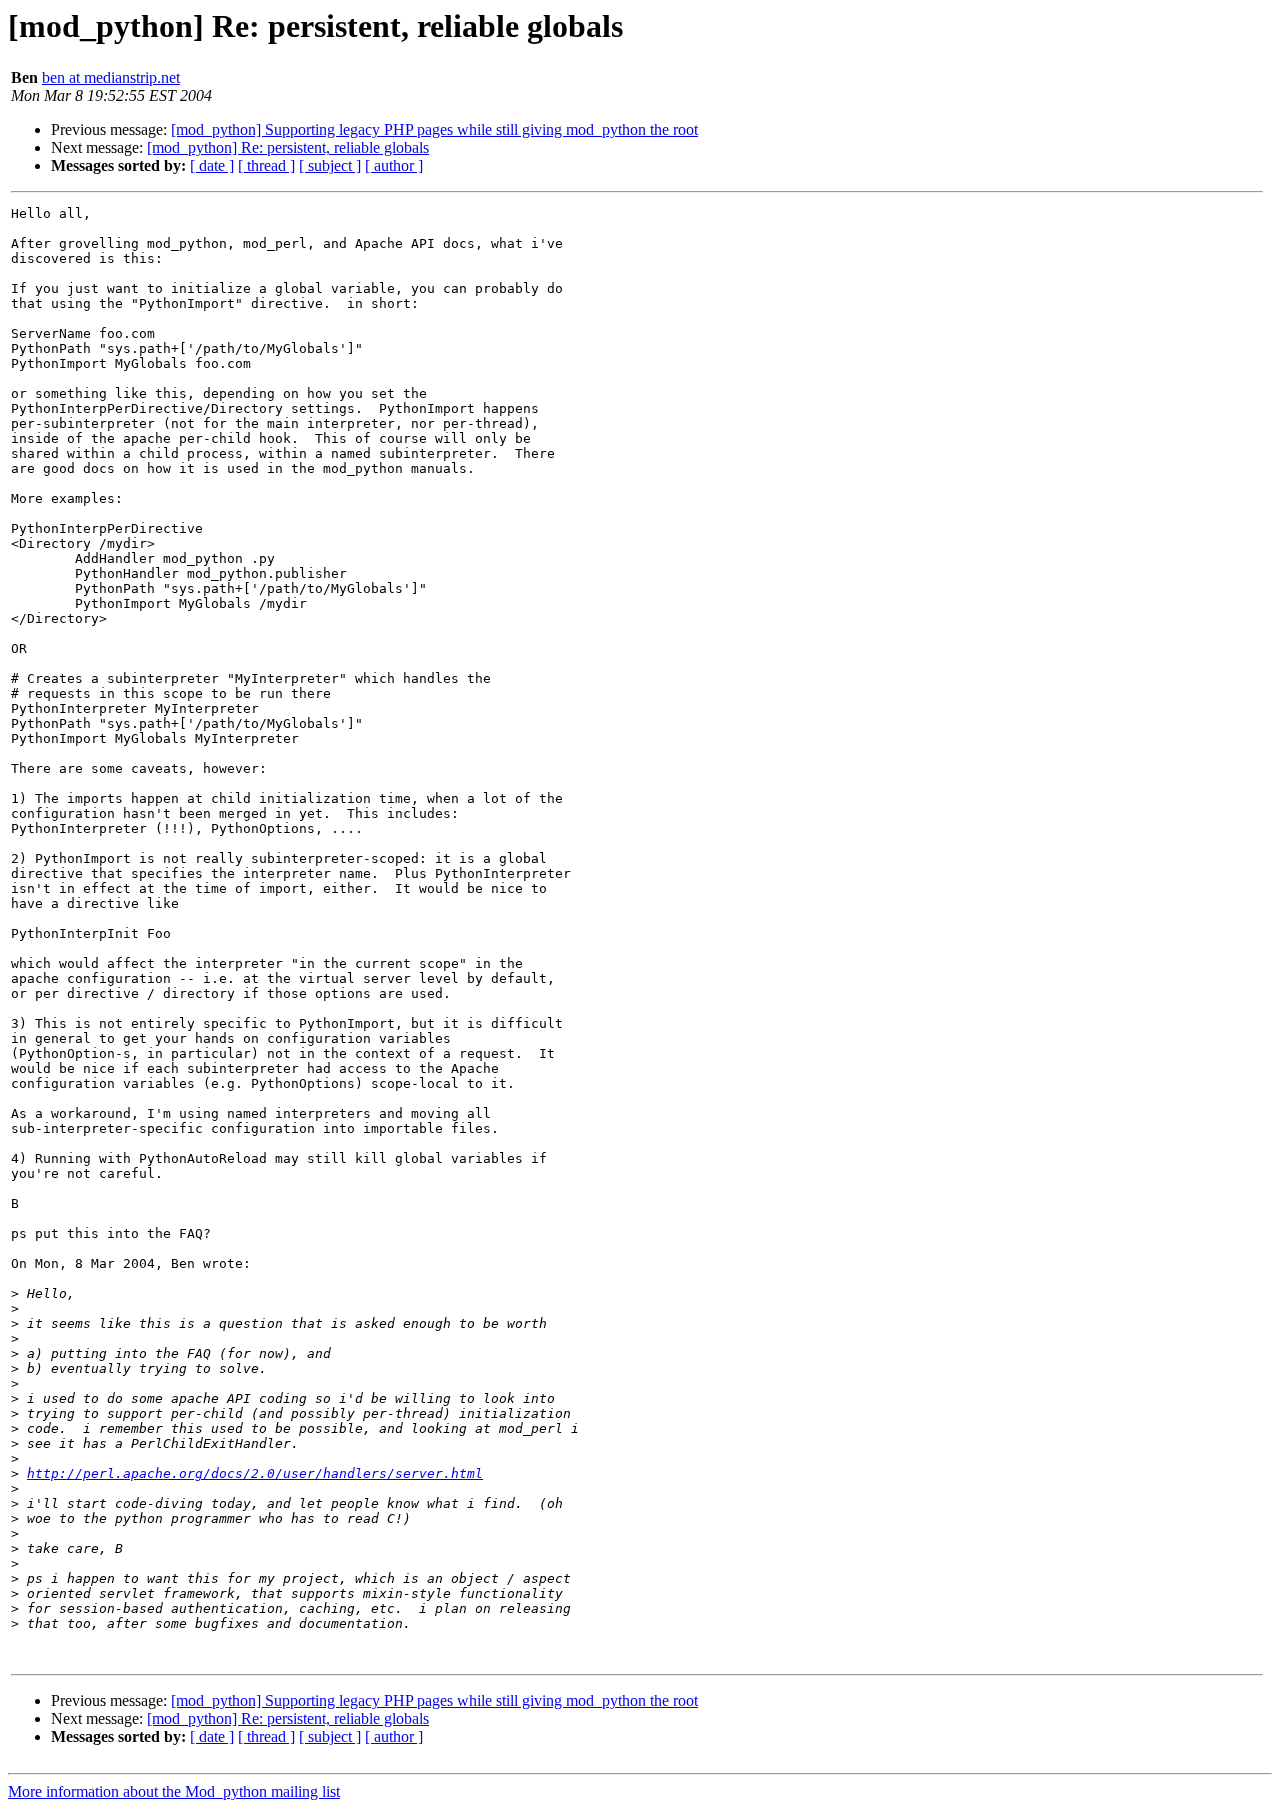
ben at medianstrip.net (111, 77)
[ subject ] (330, 165)
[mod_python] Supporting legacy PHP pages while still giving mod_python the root (434, 129)
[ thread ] (266, 165)
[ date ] (212, 165)
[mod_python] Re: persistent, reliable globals (288, 147)
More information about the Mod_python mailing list (174, 1791)
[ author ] (394, 165)
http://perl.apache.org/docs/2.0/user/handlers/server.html (255, 1473)
